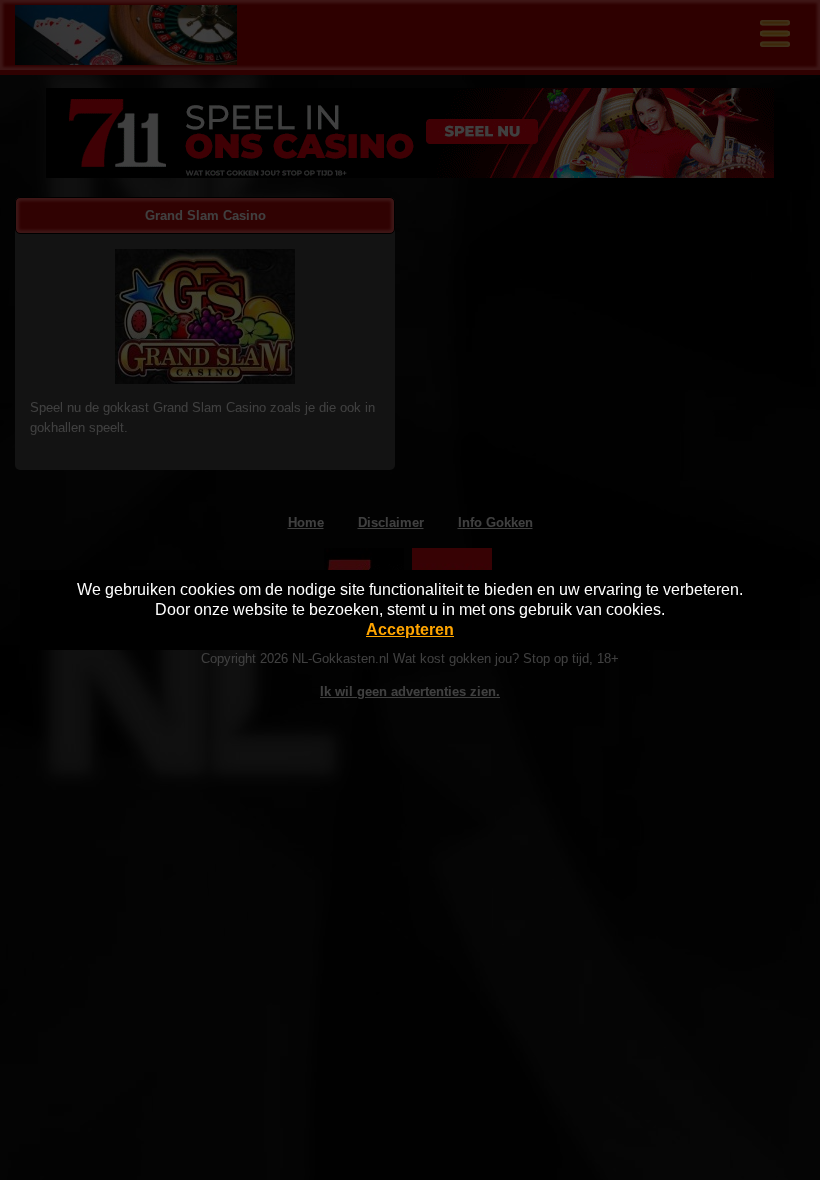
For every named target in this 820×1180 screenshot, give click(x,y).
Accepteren (410, 629)
